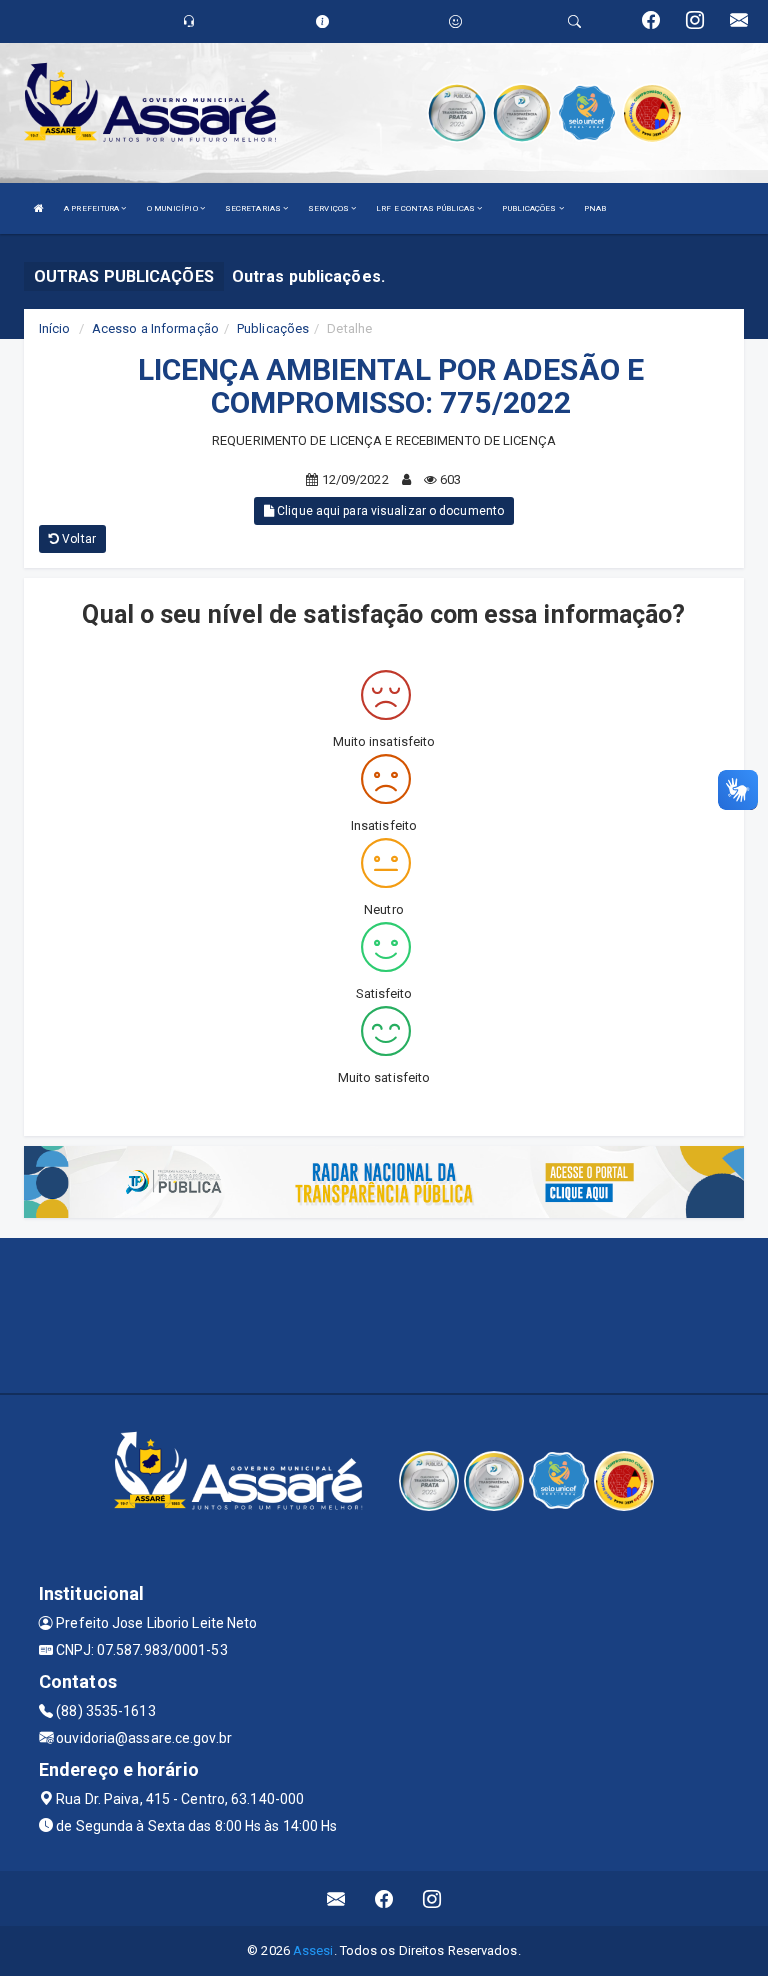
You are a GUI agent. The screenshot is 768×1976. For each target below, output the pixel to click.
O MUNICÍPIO (173, 208)
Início (55, 328)
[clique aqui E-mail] (336, 1898)
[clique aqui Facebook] (384, 1898)
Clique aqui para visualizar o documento (389, 511)
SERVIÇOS (329, 208)
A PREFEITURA (92, 208)
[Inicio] (39, 208)
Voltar (77, 539)
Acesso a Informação (155, 328)
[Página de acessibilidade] (455, 21)
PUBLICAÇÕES (530, 208)
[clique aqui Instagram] (432, 1898)
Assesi (313, 1950)
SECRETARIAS (254, 208)
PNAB (595, 208)
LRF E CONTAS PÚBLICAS (426, 208)
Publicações (273, 328)
